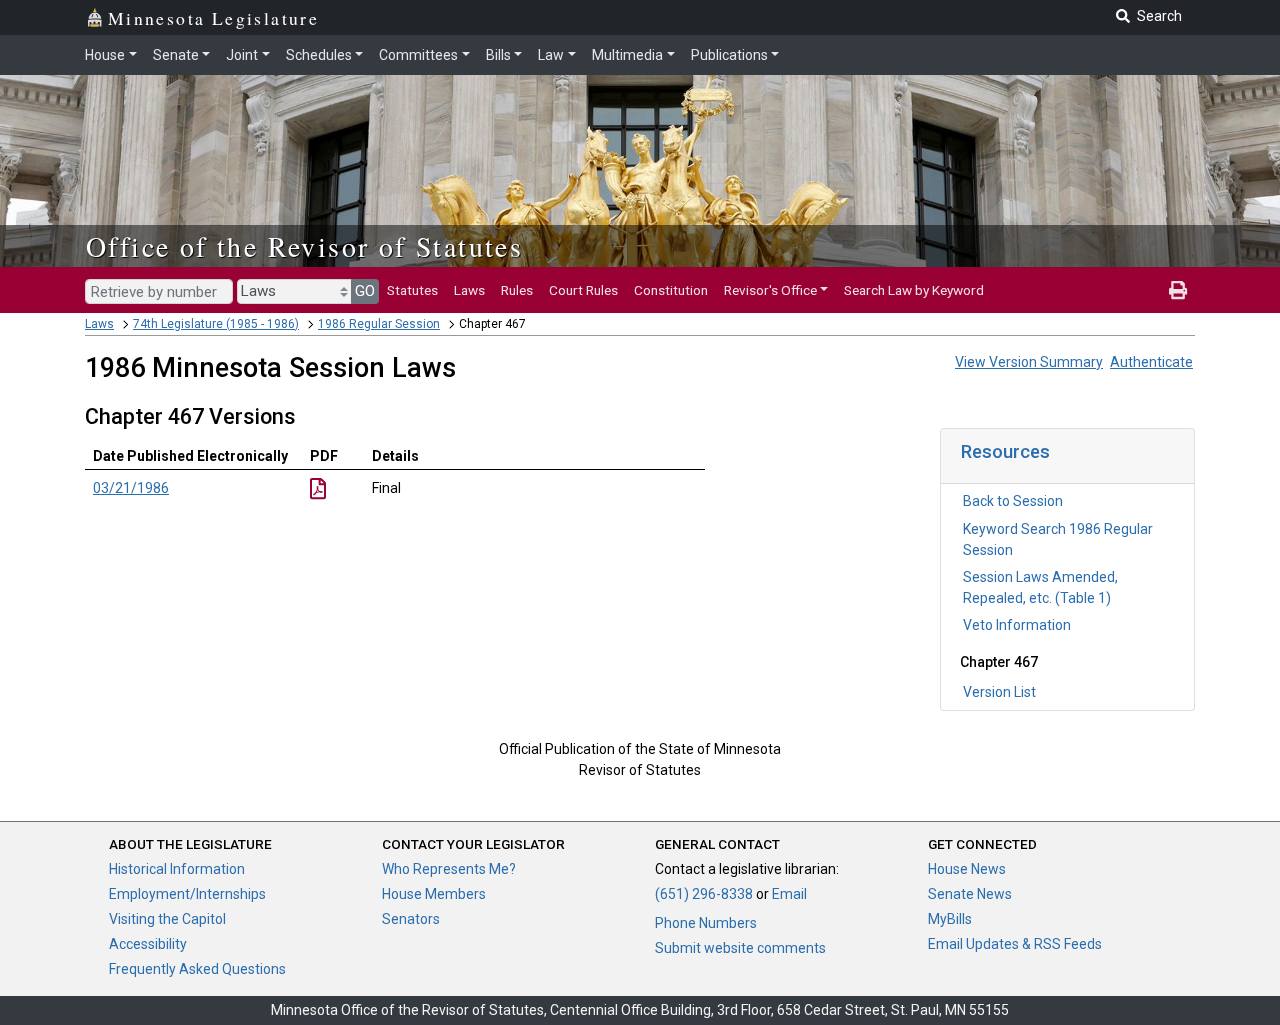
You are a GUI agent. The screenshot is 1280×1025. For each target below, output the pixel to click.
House (105, 55)
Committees (418, 55)
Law (551, 55)
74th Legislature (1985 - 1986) (216, 324)
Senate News (970, 894)
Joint (242, 55)
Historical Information (177, 869)
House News (967, 869)
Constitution (671, 290)
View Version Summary (1029, 362)
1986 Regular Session (379, 324)
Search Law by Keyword (914, 290)
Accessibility (148, 944)
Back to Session (1013, 501)
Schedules (319, 55)
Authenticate (1151, 362)
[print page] (1178, 290)
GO (365, 291)
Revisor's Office (770, 290)
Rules (517, 290)
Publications (729, 55)
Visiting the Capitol (167, 919)
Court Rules (583, 290)
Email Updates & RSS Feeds (1015, 944)
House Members (434, 894)
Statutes (412, 290)
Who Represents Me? (449, 869)
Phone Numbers (706, 923)
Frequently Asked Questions (197, 969)
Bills (498, 55)
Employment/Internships (187, 894)
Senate (176, 55)
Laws (469, 290)
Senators (411, 919)
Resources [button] (1005, 451)
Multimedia (627, 55)
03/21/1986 (131, 488)
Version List (999, 692)
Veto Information (1017, 625)
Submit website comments (740, 948)
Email (789, 894)
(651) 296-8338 (704, 894)
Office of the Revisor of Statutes (304, 246)
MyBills (950, 919)
